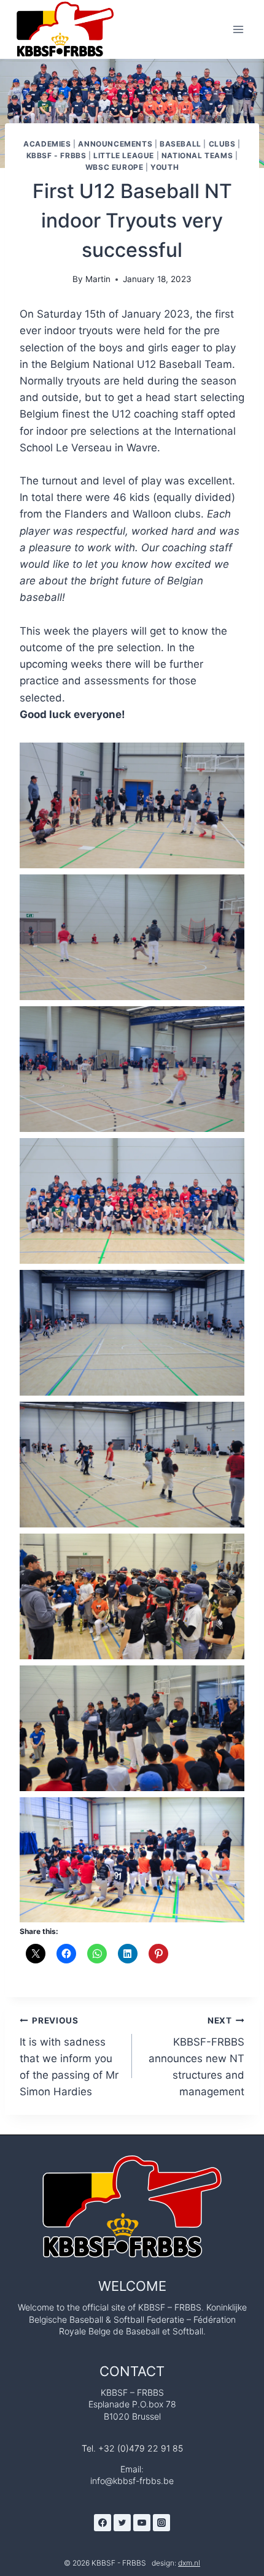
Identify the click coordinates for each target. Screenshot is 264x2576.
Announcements (115, 144)
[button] (132, 805)
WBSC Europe (115, 167)
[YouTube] (142, 2523)
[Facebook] (103, 2523)
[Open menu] (238, 29)
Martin (98, 279)
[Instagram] (161, 2523)
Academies (47, 144)
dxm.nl (189, 2563)
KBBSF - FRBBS (56, 155)
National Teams (197, 155)
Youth (165, 167)
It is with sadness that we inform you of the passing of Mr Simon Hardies (69, 2057)
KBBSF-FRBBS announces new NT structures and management (196, 2057)
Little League (124, 155)
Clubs (222, 144)
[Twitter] (122, 2523)
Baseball (181, 144)
